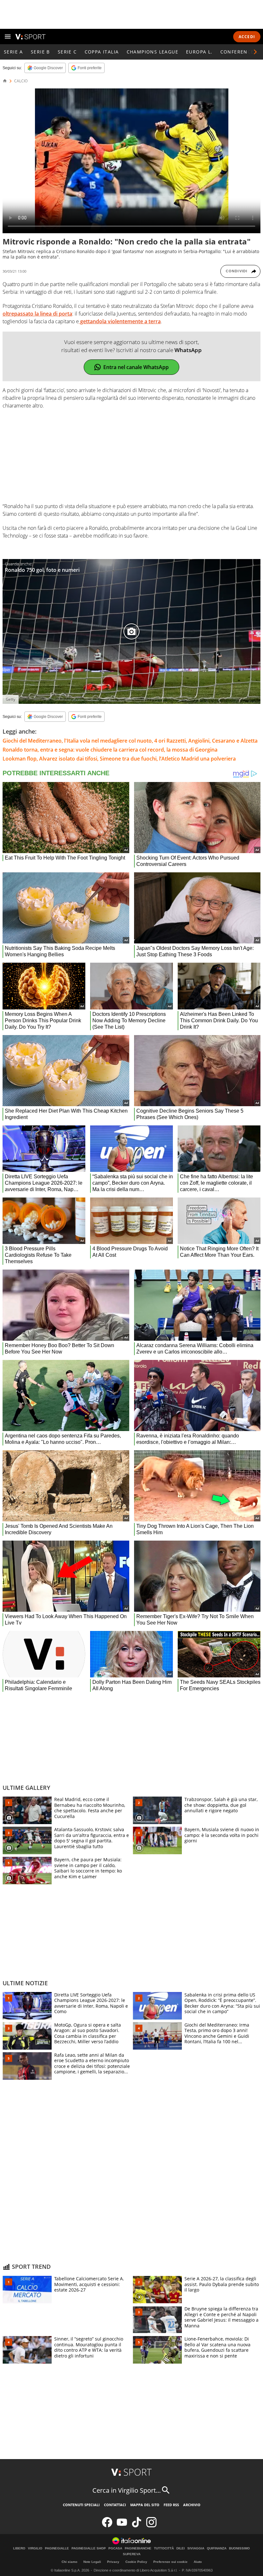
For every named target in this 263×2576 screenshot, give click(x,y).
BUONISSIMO (239, 2548)
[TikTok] (137, 2526)
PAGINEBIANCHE (138, 2548)
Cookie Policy (136, 2562)
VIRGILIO (35, 2548)
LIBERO (19, 2548)
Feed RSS (171, 2505)
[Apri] (8, 37)
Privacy (113, 2562)
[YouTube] (122, 2526)
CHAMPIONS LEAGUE (153, 52)
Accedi (247, 37)
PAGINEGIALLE (57, 2548)
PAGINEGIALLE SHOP (89, 2548)
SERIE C (67, 52)
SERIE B (40, 52)
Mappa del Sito (145, 2505)
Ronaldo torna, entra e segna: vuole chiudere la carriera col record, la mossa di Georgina (110, 750)
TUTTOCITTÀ (164, 2548)
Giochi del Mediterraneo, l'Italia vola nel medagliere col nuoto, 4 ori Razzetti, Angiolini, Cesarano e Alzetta (130, 741)
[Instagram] (151, 2526)
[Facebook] (107, 2526)
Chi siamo (69, 2562)
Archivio (192, 2505)
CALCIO (21, 81)
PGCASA (115, 2548)
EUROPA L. (199, 52)
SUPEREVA (132, 2554)
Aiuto (198, 2562)
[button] (255, 52)
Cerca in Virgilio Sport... (127, 2490)
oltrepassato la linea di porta (37, 314)
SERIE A (13, 52)
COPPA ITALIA (102, 52)
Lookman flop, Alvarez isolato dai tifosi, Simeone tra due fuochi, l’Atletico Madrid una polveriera (119, 759)
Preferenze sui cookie (170, 2562)
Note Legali (92, 2562)
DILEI (181, 2548)
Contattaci (115, 2505)
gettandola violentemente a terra (120, 321)
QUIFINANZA (217, 2548)
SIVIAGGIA (196, 2548)
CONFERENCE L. (240, 52)
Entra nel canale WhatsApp (136, 367)
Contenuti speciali (81, 2505)
